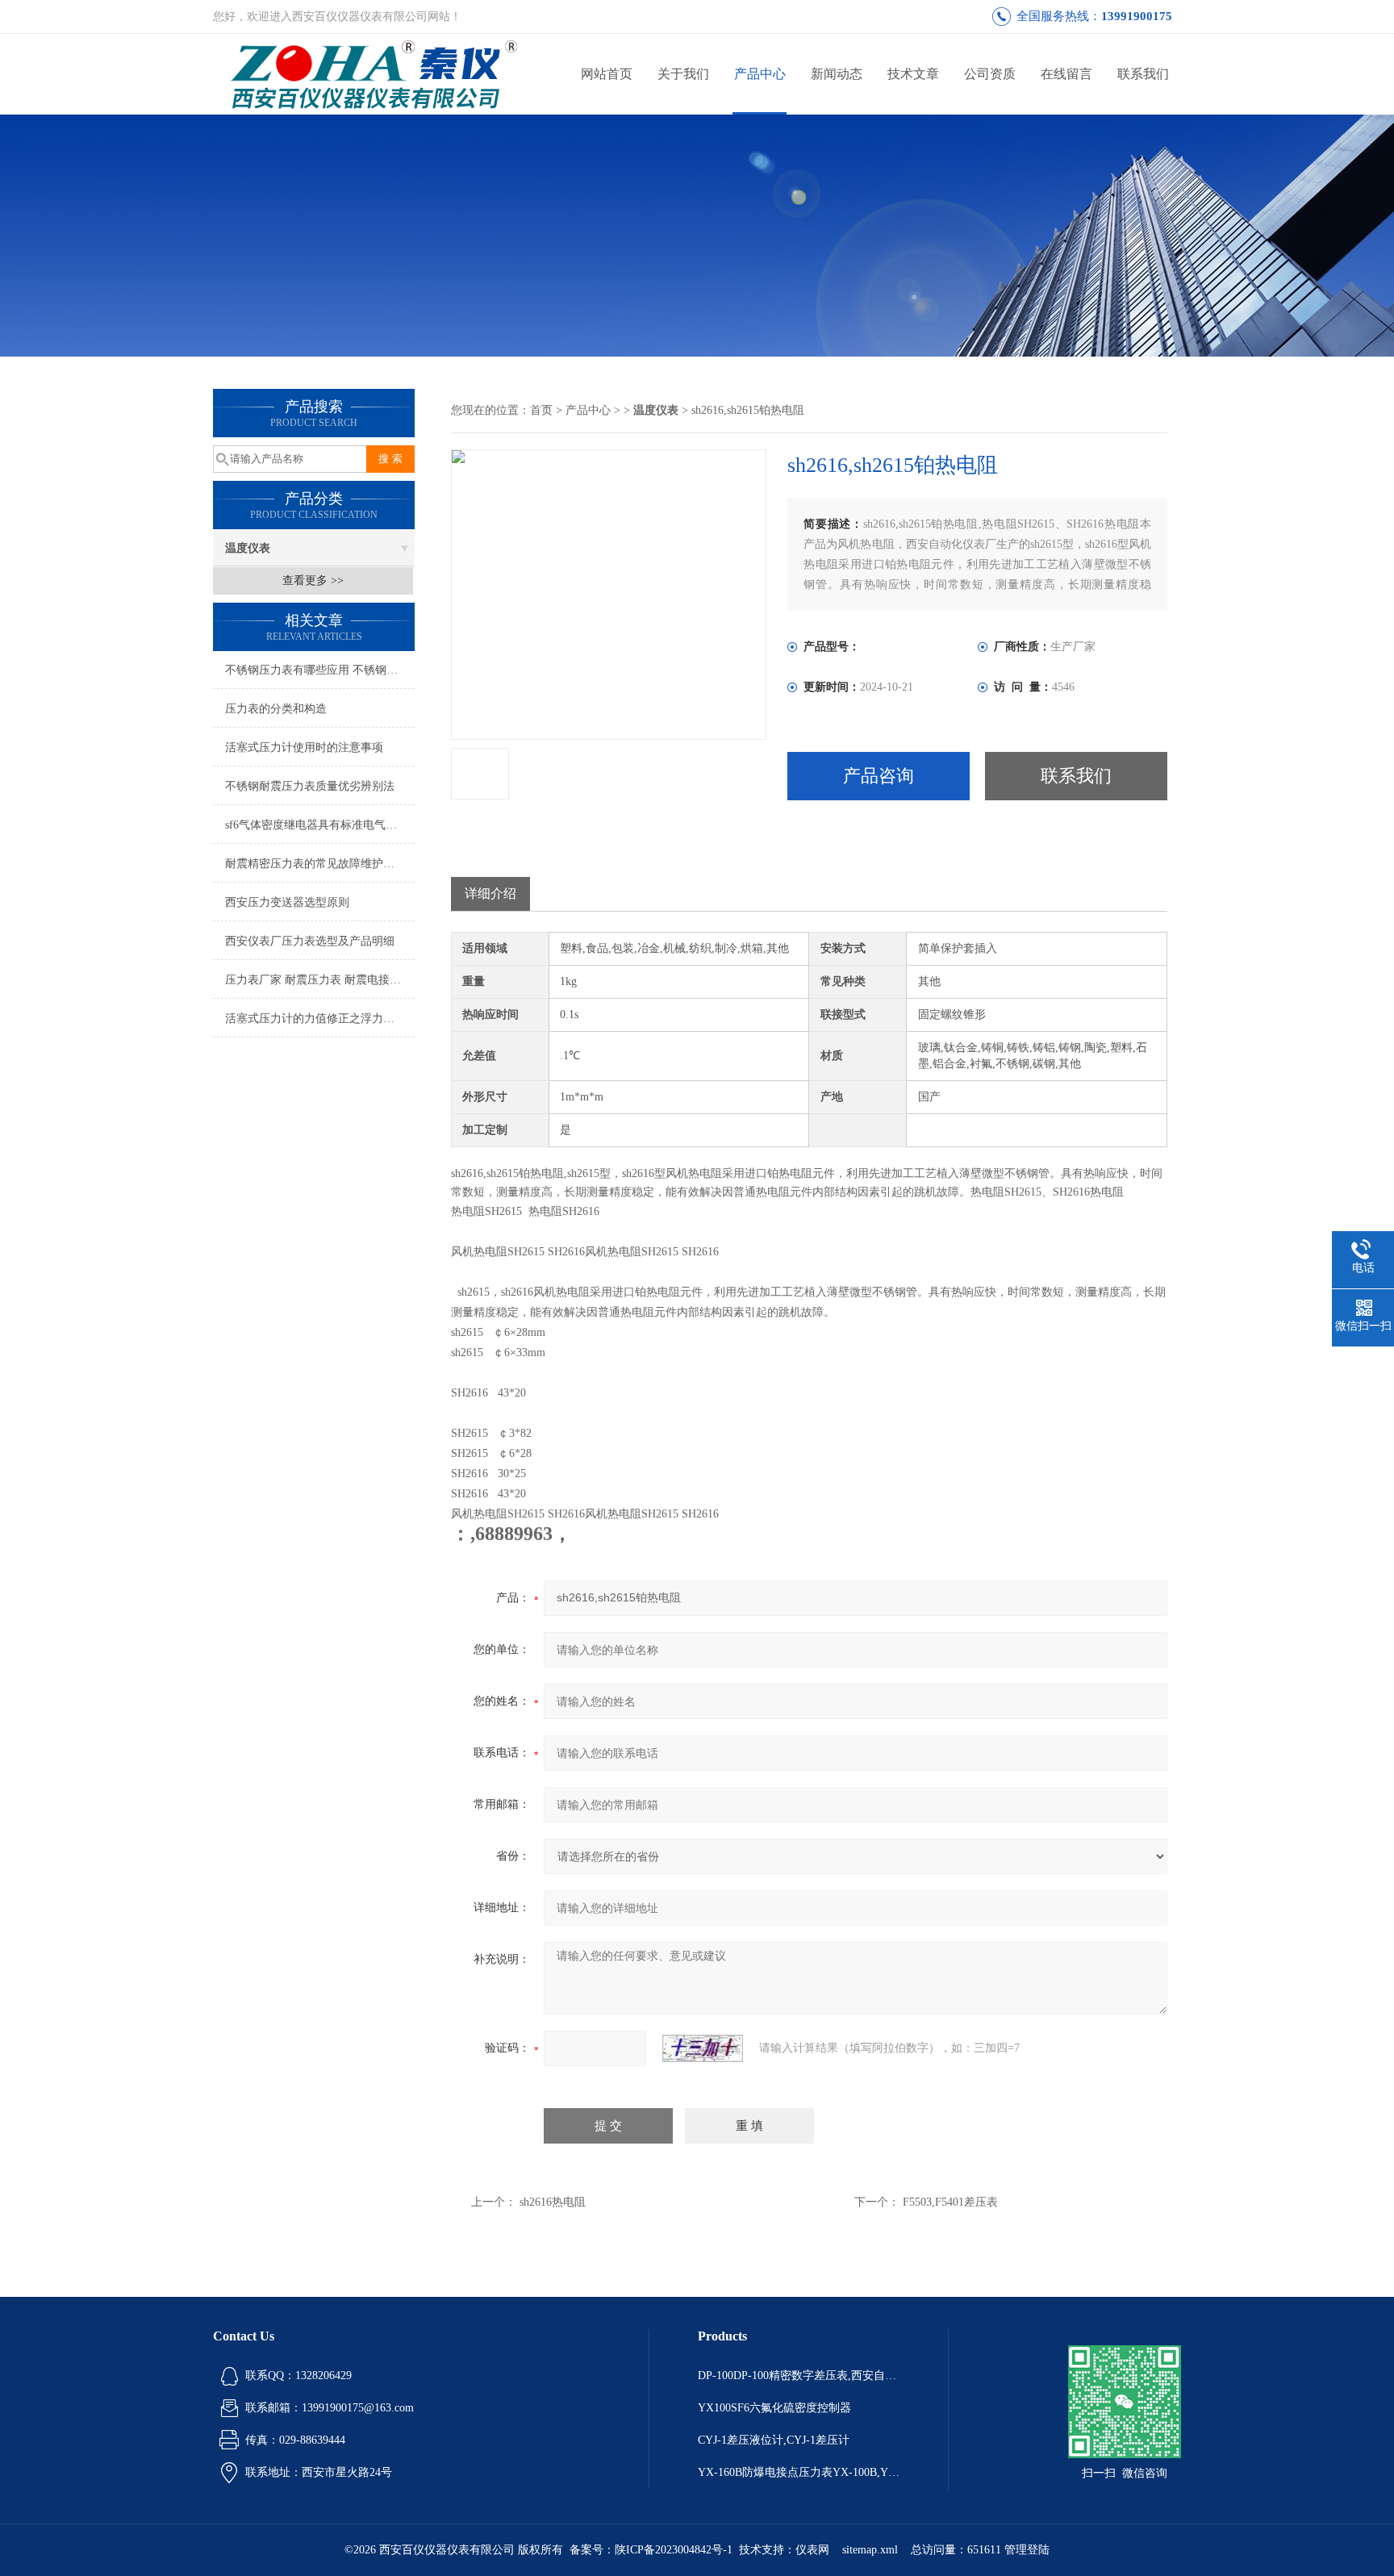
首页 (541, 410)
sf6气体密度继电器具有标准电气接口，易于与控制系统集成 (320, 825)
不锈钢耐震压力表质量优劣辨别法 (310, 786)
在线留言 (1066, 74)
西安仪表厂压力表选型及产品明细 (310, 941)
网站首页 (607, 74)
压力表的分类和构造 (276, 709)
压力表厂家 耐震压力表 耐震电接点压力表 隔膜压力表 (320, 980)
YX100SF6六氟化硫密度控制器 (774, 2408)
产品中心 (760, 74)
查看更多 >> (313, 580)
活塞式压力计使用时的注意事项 (304, 747)
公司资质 (990, 74)
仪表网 (812, 2550)
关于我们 (683, 74)
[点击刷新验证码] (703, 2048)
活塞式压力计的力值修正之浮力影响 (315, 1019)
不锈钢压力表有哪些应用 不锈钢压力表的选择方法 (320, 670)
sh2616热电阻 (553, 2202)
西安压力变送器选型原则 (287, 902)
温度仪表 (248, 548)
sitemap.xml (870, 2550)
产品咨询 (879, 776)
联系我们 (1143, 74)
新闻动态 (837, 74)
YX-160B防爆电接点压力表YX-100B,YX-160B (799, 2472)
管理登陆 (1027, 2550)
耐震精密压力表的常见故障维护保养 (315, 864)
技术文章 (913, 74)
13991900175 (1137, 16)
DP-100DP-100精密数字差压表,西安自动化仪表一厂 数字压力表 (799, 2376)
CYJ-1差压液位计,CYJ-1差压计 (774, 2440)
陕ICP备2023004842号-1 (674, 2550)
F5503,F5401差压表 (950, 2202)
